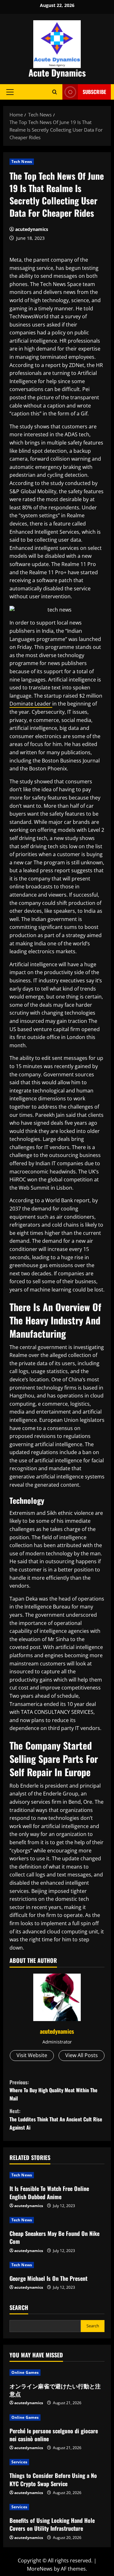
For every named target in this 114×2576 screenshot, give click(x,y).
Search (19, 2308)
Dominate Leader (31, 704)
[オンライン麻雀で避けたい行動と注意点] (57, 2373)
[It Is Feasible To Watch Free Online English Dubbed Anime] (57, 2175)
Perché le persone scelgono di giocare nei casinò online (54, 2435)
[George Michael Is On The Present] (57, 2265)
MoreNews (40, 2569)
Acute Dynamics (57, 73)
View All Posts (82, 2055)
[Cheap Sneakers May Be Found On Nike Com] (57, 2220)
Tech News (22, 162)
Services (19, 2462)
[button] (10, 92)
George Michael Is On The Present (48, 2278)
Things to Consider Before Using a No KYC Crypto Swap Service (53, 2479)
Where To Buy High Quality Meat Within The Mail (54, 2090)
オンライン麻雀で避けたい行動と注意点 (55, 2390)
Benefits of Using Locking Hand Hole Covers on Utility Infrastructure (52, 2524)
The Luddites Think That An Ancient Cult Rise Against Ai (56, 2119)
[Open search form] (55, 92)
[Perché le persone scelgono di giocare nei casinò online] (57, 2417)
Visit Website (32, 2055)
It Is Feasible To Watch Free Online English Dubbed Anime (49, 2192)
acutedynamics (32, 229)
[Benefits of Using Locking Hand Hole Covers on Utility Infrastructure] (57, 2507)
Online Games (25, 2372)
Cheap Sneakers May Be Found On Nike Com (54, 2237)
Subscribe (94, 92)
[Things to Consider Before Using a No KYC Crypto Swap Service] (57, 2462)
